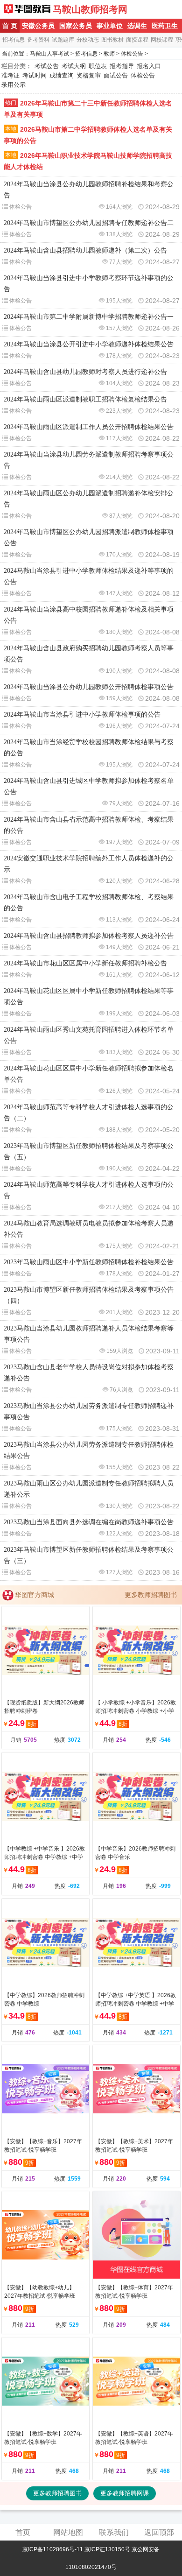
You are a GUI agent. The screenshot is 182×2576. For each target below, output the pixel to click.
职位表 (98, 66)
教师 (109, 54)
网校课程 (162, 40)
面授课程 (137, 40)
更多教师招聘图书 (151, 1595)
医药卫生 (165, 26)
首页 (23, 2532)
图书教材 (112, 40)
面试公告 (116, 75)
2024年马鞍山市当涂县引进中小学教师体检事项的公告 (82, 714)
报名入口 (149, 66)
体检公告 (132, 54)
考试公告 (47, 66)
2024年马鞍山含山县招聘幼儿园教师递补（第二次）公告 (85, 250)
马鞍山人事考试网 (27, 9)
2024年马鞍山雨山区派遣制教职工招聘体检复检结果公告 (85, 399)
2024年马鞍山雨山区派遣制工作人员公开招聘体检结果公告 (89, 427)
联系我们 (114, 2532)
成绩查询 (62, 75)
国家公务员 (76, 26)
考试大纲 (74, 66)
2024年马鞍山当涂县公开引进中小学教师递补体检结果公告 (89, 344)
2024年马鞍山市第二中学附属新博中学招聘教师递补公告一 (89, 317)
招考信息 (14, 40)
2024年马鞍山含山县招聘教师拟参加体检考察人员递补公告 (89, 936)
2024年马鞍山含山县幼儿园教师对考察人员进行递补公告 (85, 372)
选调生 (137, 26)
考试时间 (35, 75)
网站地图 (68, 2532)
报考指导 (122, 66)
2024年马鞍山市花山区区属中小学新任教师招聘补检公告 (85, 963)
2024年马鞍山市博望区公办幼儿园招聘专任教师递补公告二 (89, 223)
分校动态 (88, 40)
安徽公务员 (38, 26)
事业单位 (110, 26)
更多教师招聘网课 (125, 2493)
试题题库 (63, 40)
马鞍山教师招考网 (90, 9)
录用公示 (14, 85)
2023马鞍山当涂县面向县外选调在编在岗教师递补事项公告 (89, 1522)
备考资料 (38, 40)
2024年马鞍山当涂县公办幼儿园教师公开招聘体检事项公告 (89, 687)
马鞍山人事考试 (49, 54)
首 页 (10, 26)
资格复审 (89, 75)
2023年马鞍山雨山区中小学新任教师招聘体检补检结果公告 (89, 1262)
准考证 (10, 75)
